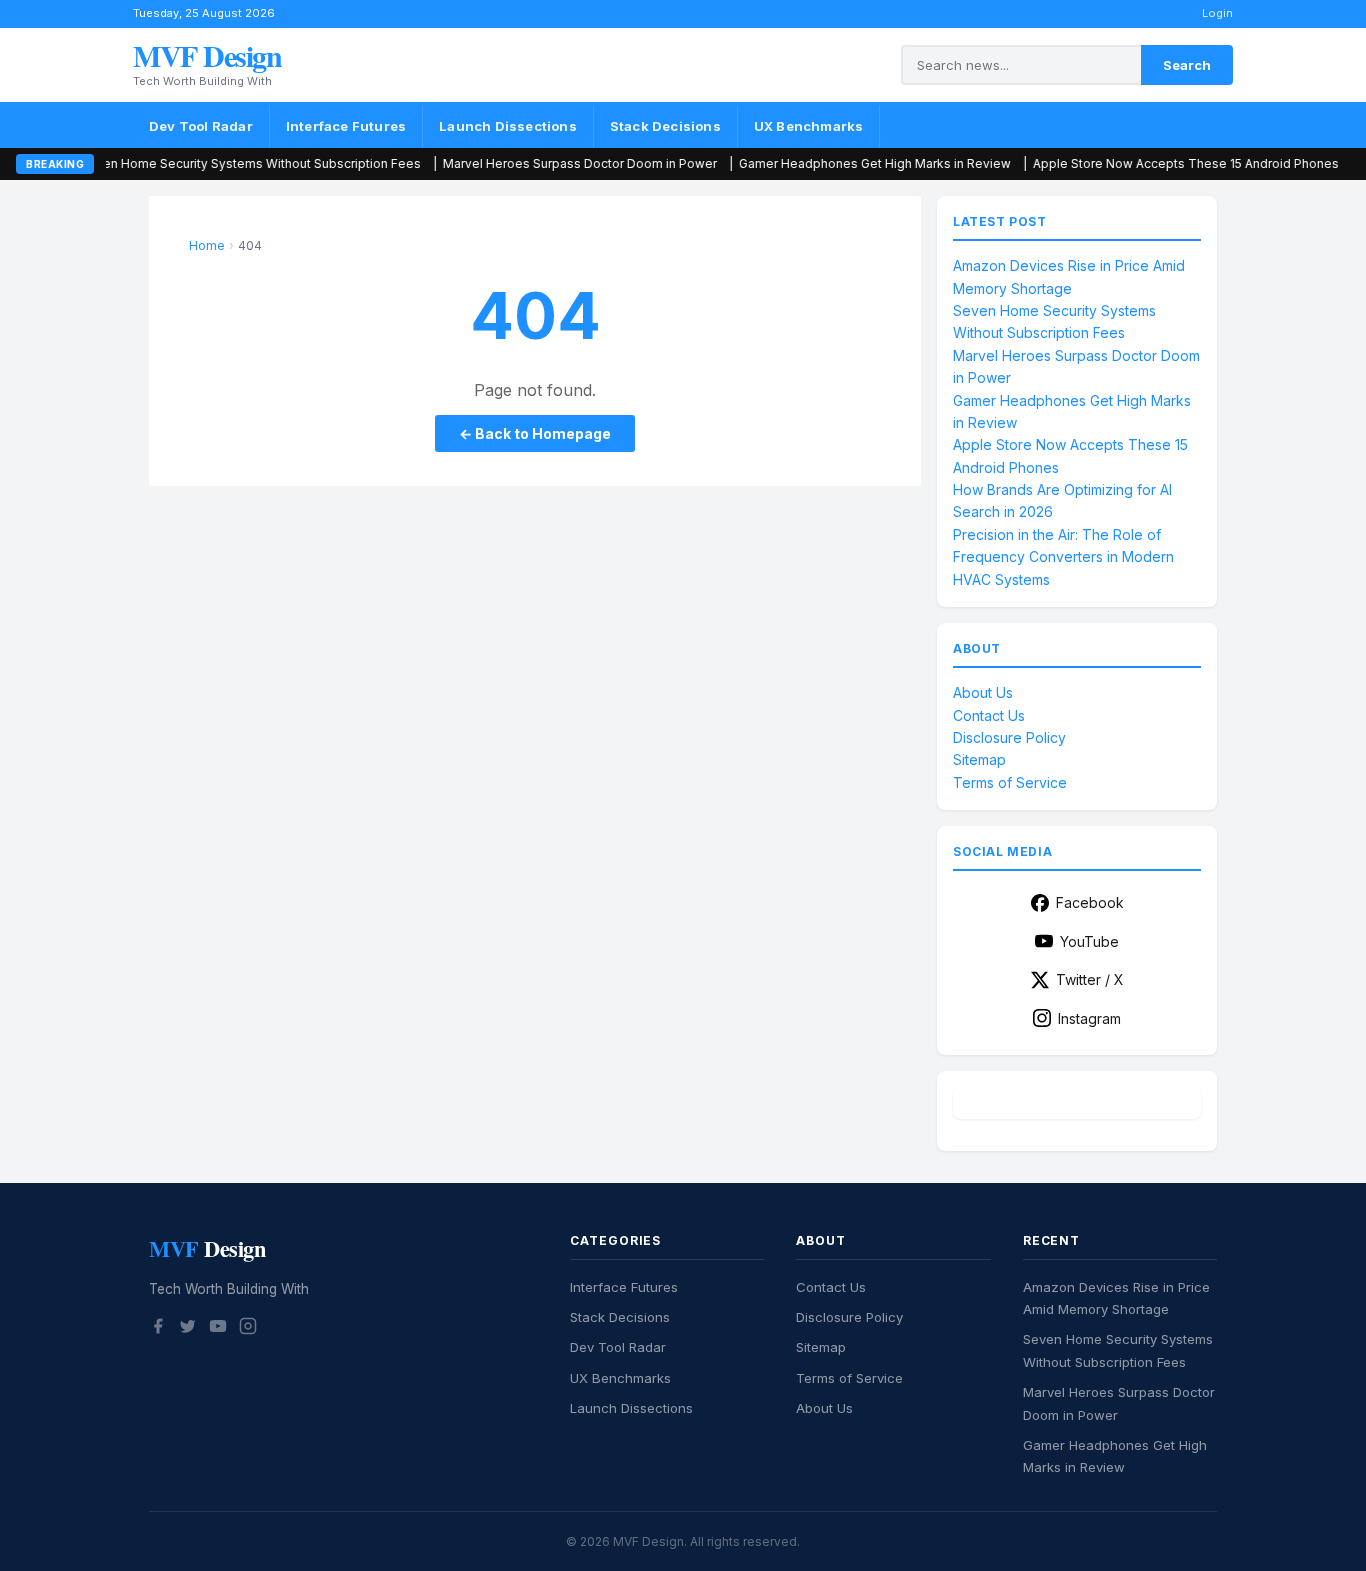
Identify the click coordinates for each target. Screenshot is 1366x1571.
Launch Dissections (508, 126)
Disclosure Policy (1009, 737)
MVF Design (207, 55)
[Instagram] (248, 1329)
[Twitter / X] (188, 1329)
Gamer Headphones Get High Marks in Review (824, 163)
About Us (983, 692)
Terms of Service (1010, 782)
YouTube (1089, 941)
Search (1187, 65)
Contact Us (989, 715)
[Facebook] (158, 1329)
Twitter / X (1090, 979)
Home (207, 245)
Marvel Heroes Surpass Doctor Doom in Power (529, 163)
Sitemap (979, 759)
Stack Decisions (665, 126)
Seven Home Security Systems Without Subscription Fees (199, 163)
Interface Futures (346, 126)
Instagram (1089, 1018)
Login (1217, 13)
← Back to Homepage (535, 433)
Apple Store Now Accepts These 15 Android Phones (1135, 163)
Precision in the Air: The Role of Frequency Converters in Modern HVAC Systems (1063, 557)
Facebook (1090, 902)
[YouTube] (218, 1329)
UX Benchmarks (809, 126)
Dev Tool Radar (201, 126)
